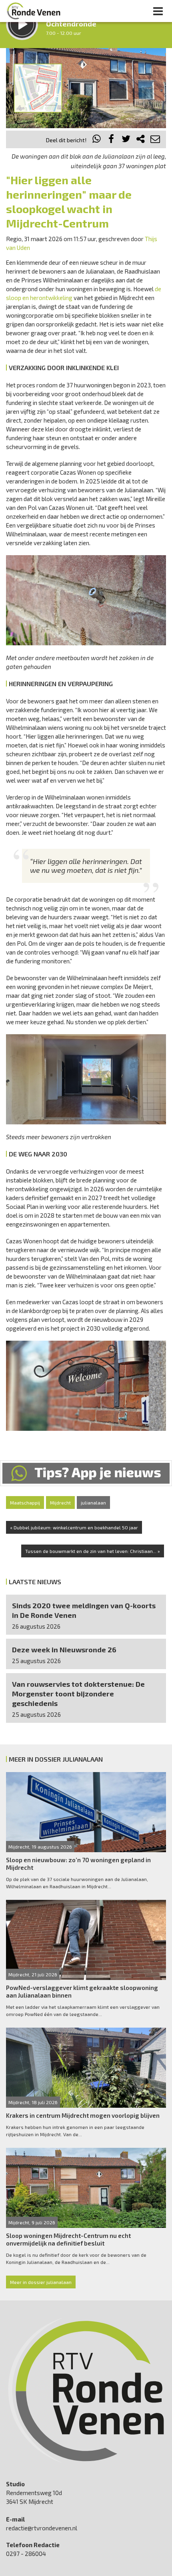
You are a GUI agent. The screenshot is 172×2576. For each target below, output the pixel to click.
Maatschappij (25, 1502)
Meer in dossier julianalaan (41, 2282)
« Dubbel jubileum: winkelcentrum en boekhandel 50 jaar (74, 1527)
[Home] (34, 11)
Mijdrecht (60, 1502)
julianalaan (93, 1502)
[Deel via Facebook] (112, 140)
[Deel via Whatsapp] (97, 140)
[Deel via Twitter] (126, 140)
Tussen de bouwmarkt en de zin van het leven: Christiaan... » (93, 1551)
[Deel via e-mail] (155, 140)
